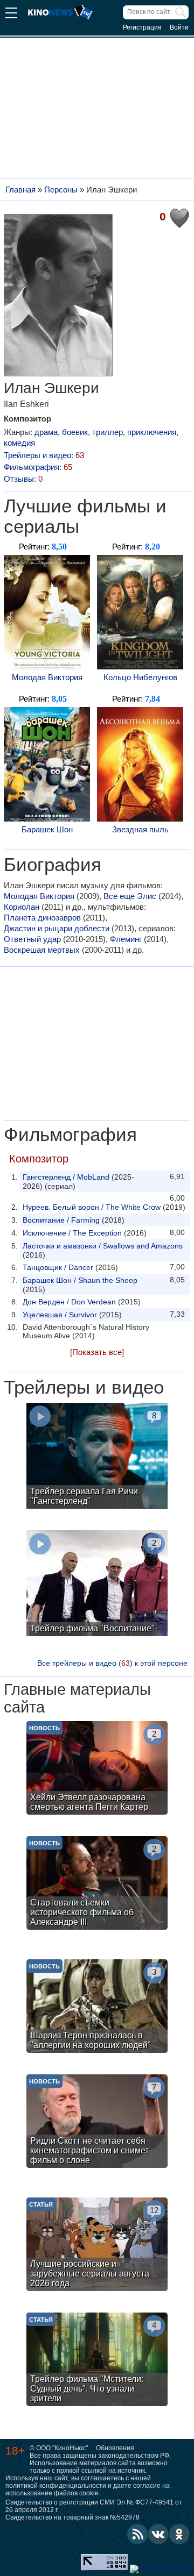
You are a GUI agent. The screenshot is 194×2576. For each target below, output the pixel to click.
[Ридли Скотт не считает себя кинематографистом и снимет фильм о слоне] (97, 2122)
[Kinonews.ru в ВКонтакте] (158, 2534)
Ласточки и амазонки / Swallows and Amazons (103, 1246)
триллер (108, 432)
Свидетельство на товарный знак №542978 (72, 2517)
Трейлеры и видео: (44, 455)
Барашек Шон (47, 829)
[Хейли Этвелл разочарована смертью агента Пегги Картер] (97, 1769)
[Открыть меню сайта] (11, 14)
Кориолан (22, 907)
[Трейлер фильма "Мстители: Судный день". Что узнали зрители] (97, 2361)
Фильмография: (38, 467)
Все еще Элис (130, 896)
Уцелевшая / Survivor (60, 1315)
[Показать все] (97, 1352)
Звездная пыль (140, 829)
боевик (75, 432)
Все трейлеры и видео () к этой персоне (112, 1663)
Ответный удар (32, 939)
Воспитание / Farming (61, 1220)
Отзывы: (23, 479)
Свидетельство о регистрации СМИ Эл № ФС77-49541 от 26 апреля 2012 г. (94, 2506)
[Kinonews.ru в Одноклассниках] (179, 2534)
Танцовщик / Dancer (58, 1267)
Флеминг (126, 939)
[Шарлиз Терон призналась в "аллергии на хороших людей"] (97, 2007)
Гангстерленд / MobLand (66, 1177)
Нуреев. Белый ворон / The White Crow (92, 1207)
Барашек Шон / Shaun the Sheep (80, 1280)
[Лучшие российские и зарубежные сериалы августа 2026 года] (97, 2246)
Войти (179, 27)
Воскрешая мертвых (42, 950)
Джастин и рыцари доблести (57, 928)
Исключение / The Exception (72, 1233)
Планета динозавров (42, 918)
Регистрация (142, 27)
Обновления (115, 2448)
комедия (19, 443)
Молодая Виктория (47, 677)
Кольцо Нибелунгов (140, 677)
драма (46, 432)
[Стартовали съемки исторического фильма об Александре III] (97, 1884)
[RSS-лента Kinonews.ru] (137, 2534)
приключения (152, 432)
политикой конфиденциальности (56, 2486)
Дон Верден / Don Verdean (69, 1302)
